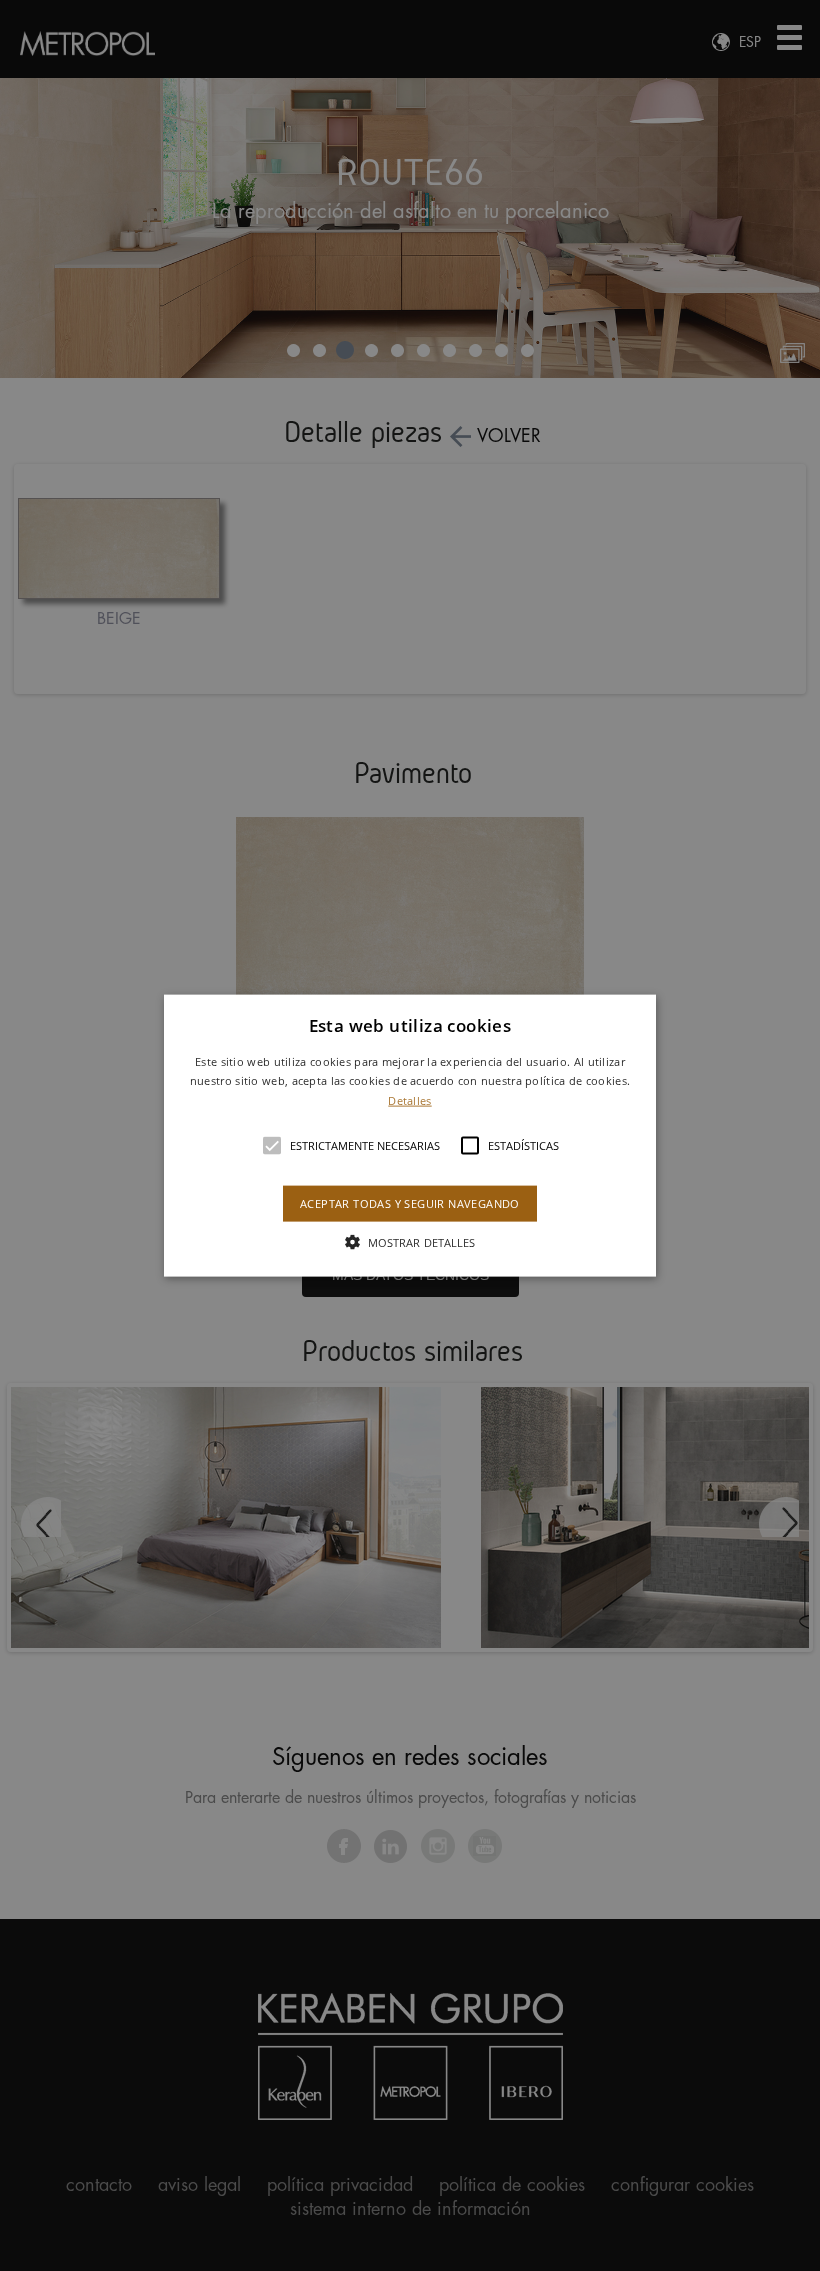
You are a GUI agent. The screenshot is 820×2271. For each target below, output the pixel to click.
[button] (410, 1135)
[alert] (410, 1135)
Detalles (409, 1100)
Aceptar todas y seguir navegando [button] (410, 1203)
